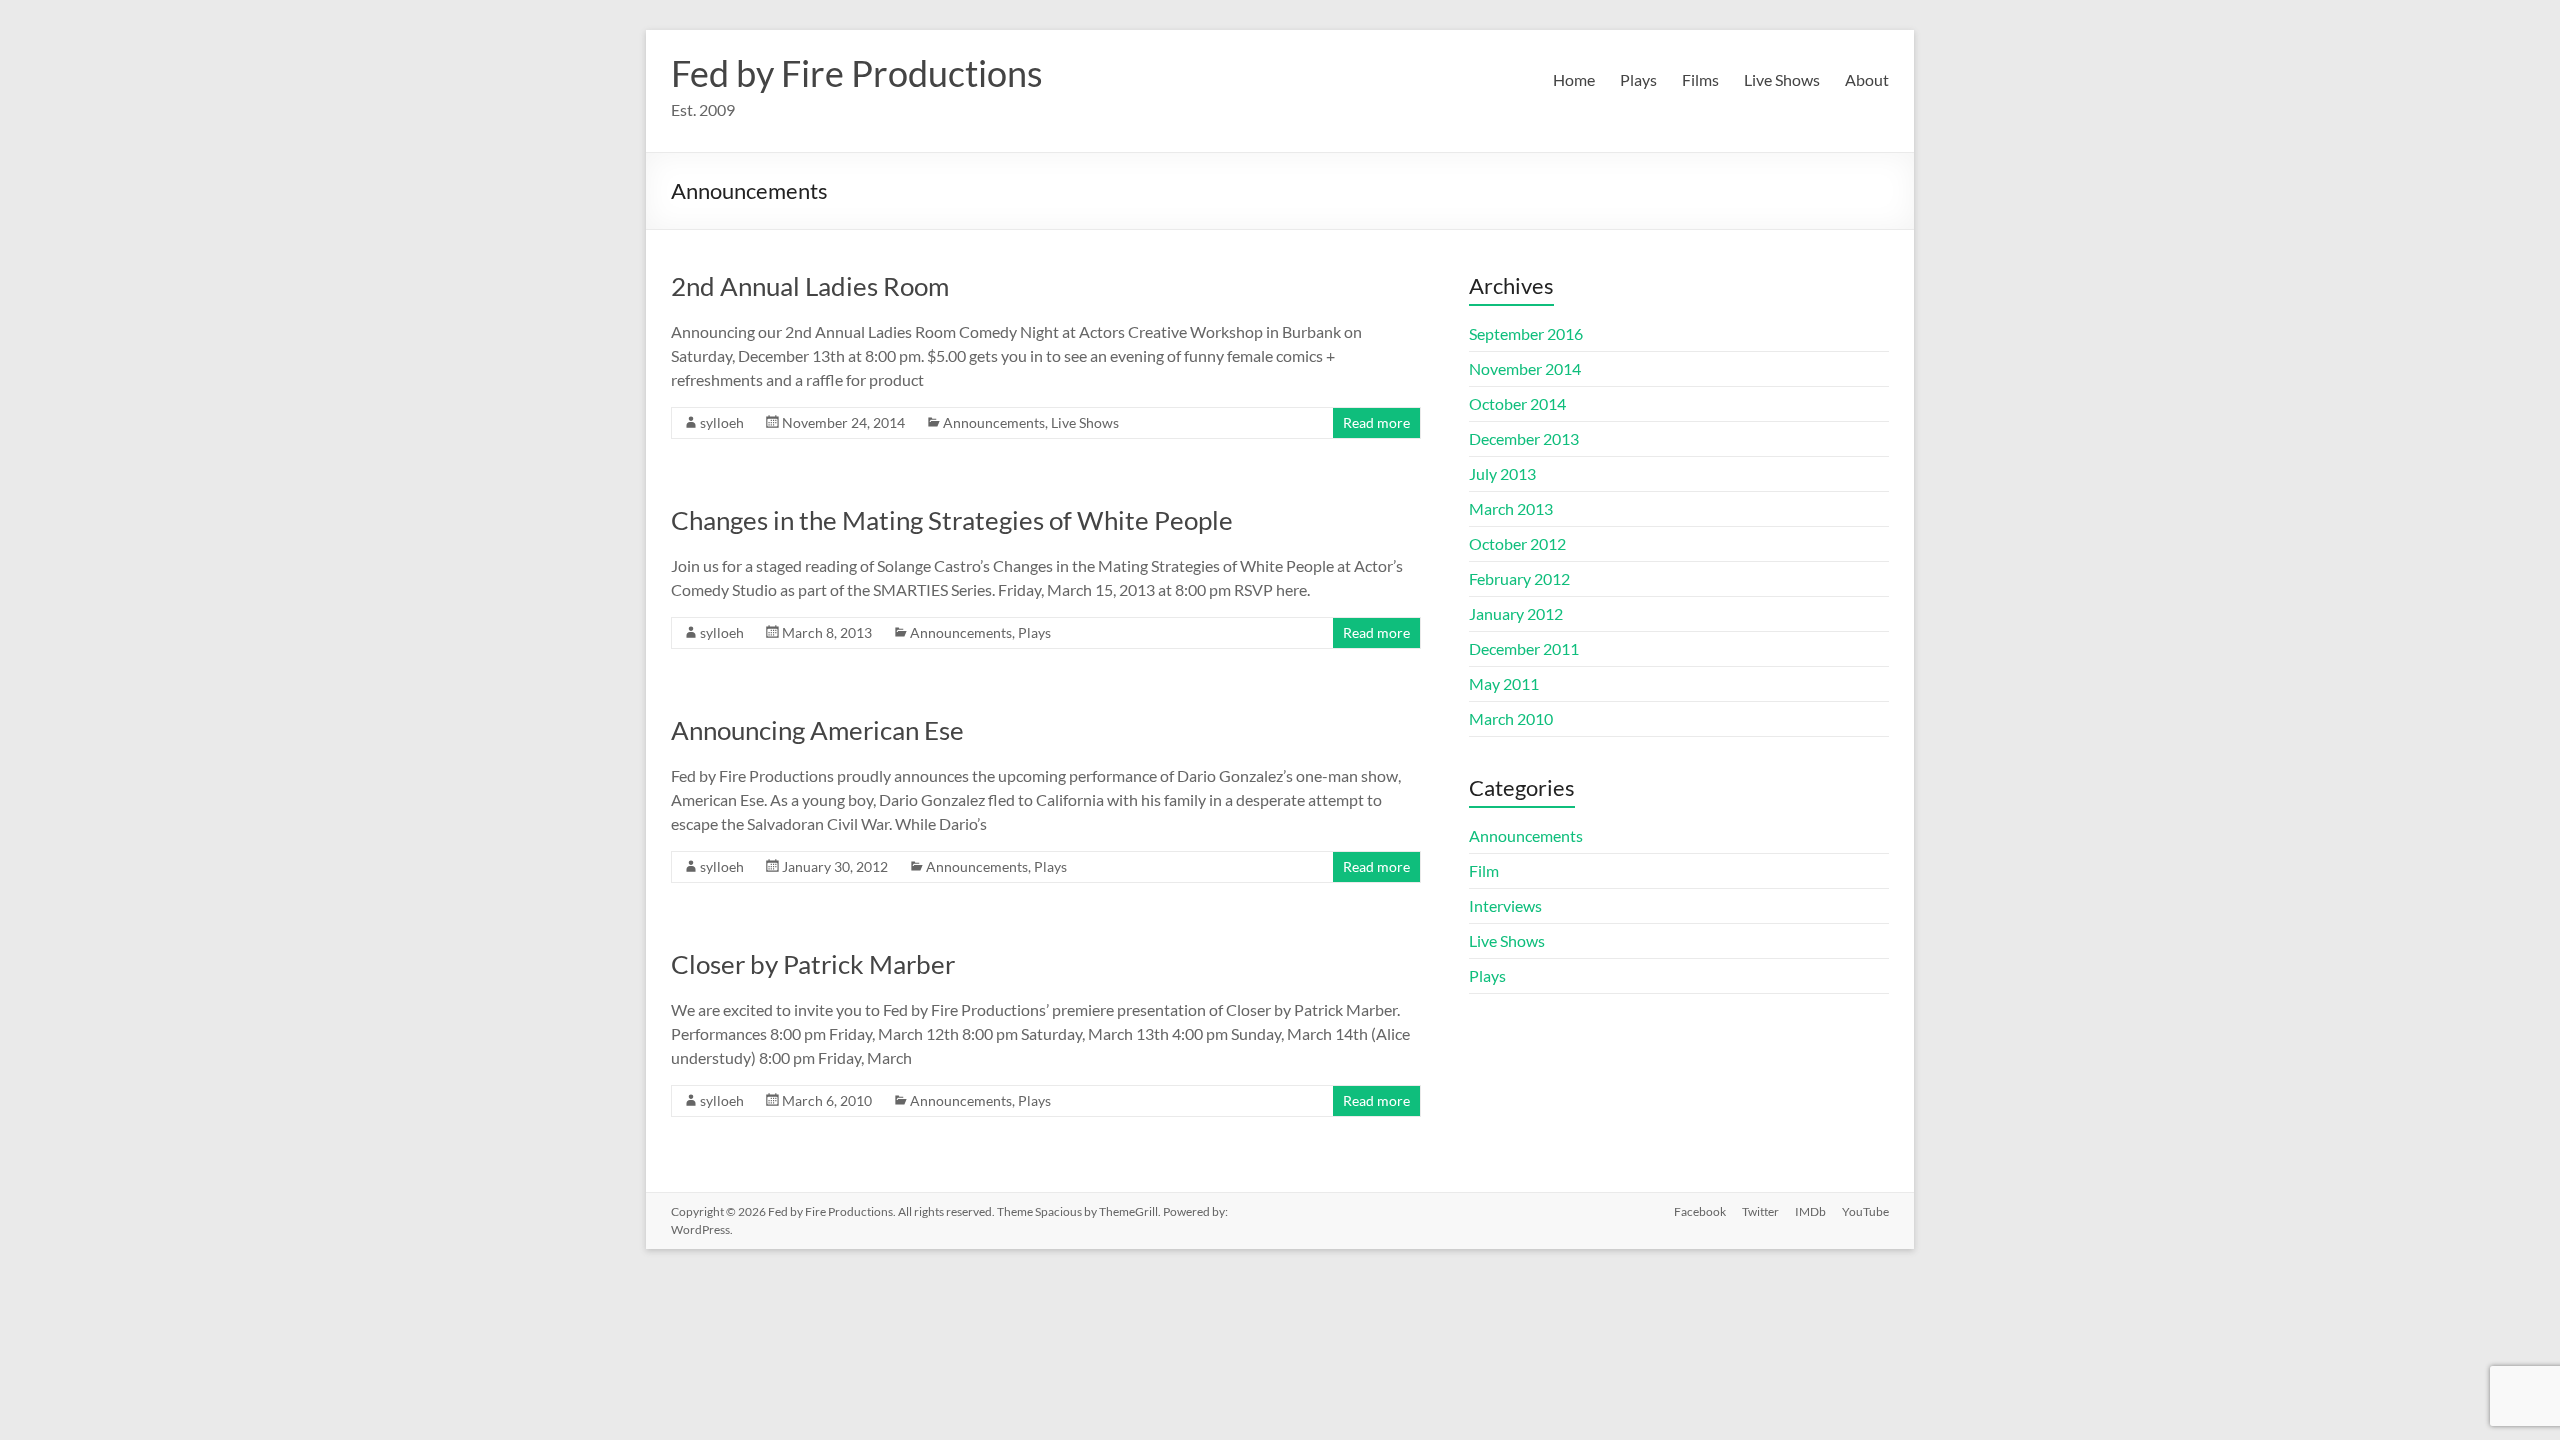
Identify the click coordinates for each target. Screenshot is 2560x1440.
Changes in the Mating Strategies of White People (952, 520)
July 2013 (1502, 473)
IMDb (1810, 1211)
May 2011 (1504, 683)
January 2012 (1516, 613)
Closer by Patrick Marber (813, 964)
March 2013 (1511, 508)
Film (1484, 870)
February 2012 (1519, 578)
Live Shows (1782, 79)
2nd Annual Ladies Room (810, 286)
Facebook (1700, 1211)
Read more (1376, 422)
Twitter (1760, 1211)
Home (1574, 79)
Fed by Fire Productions (857, 73)
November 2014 (1525, 368)
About (1867, 79)
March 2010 (1511, 718)
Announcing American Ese (817, 730)
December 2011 (1524, 648)
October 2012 (1517, 543)
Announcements (994, 422)
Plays (1638, 79)
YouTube (1865, 1211)
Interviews (1505, 905)
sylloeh (722, 422)
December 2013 (1524, 438)
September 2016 (1526, 333)
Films (1700, 79)
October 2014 (1517, 403)
